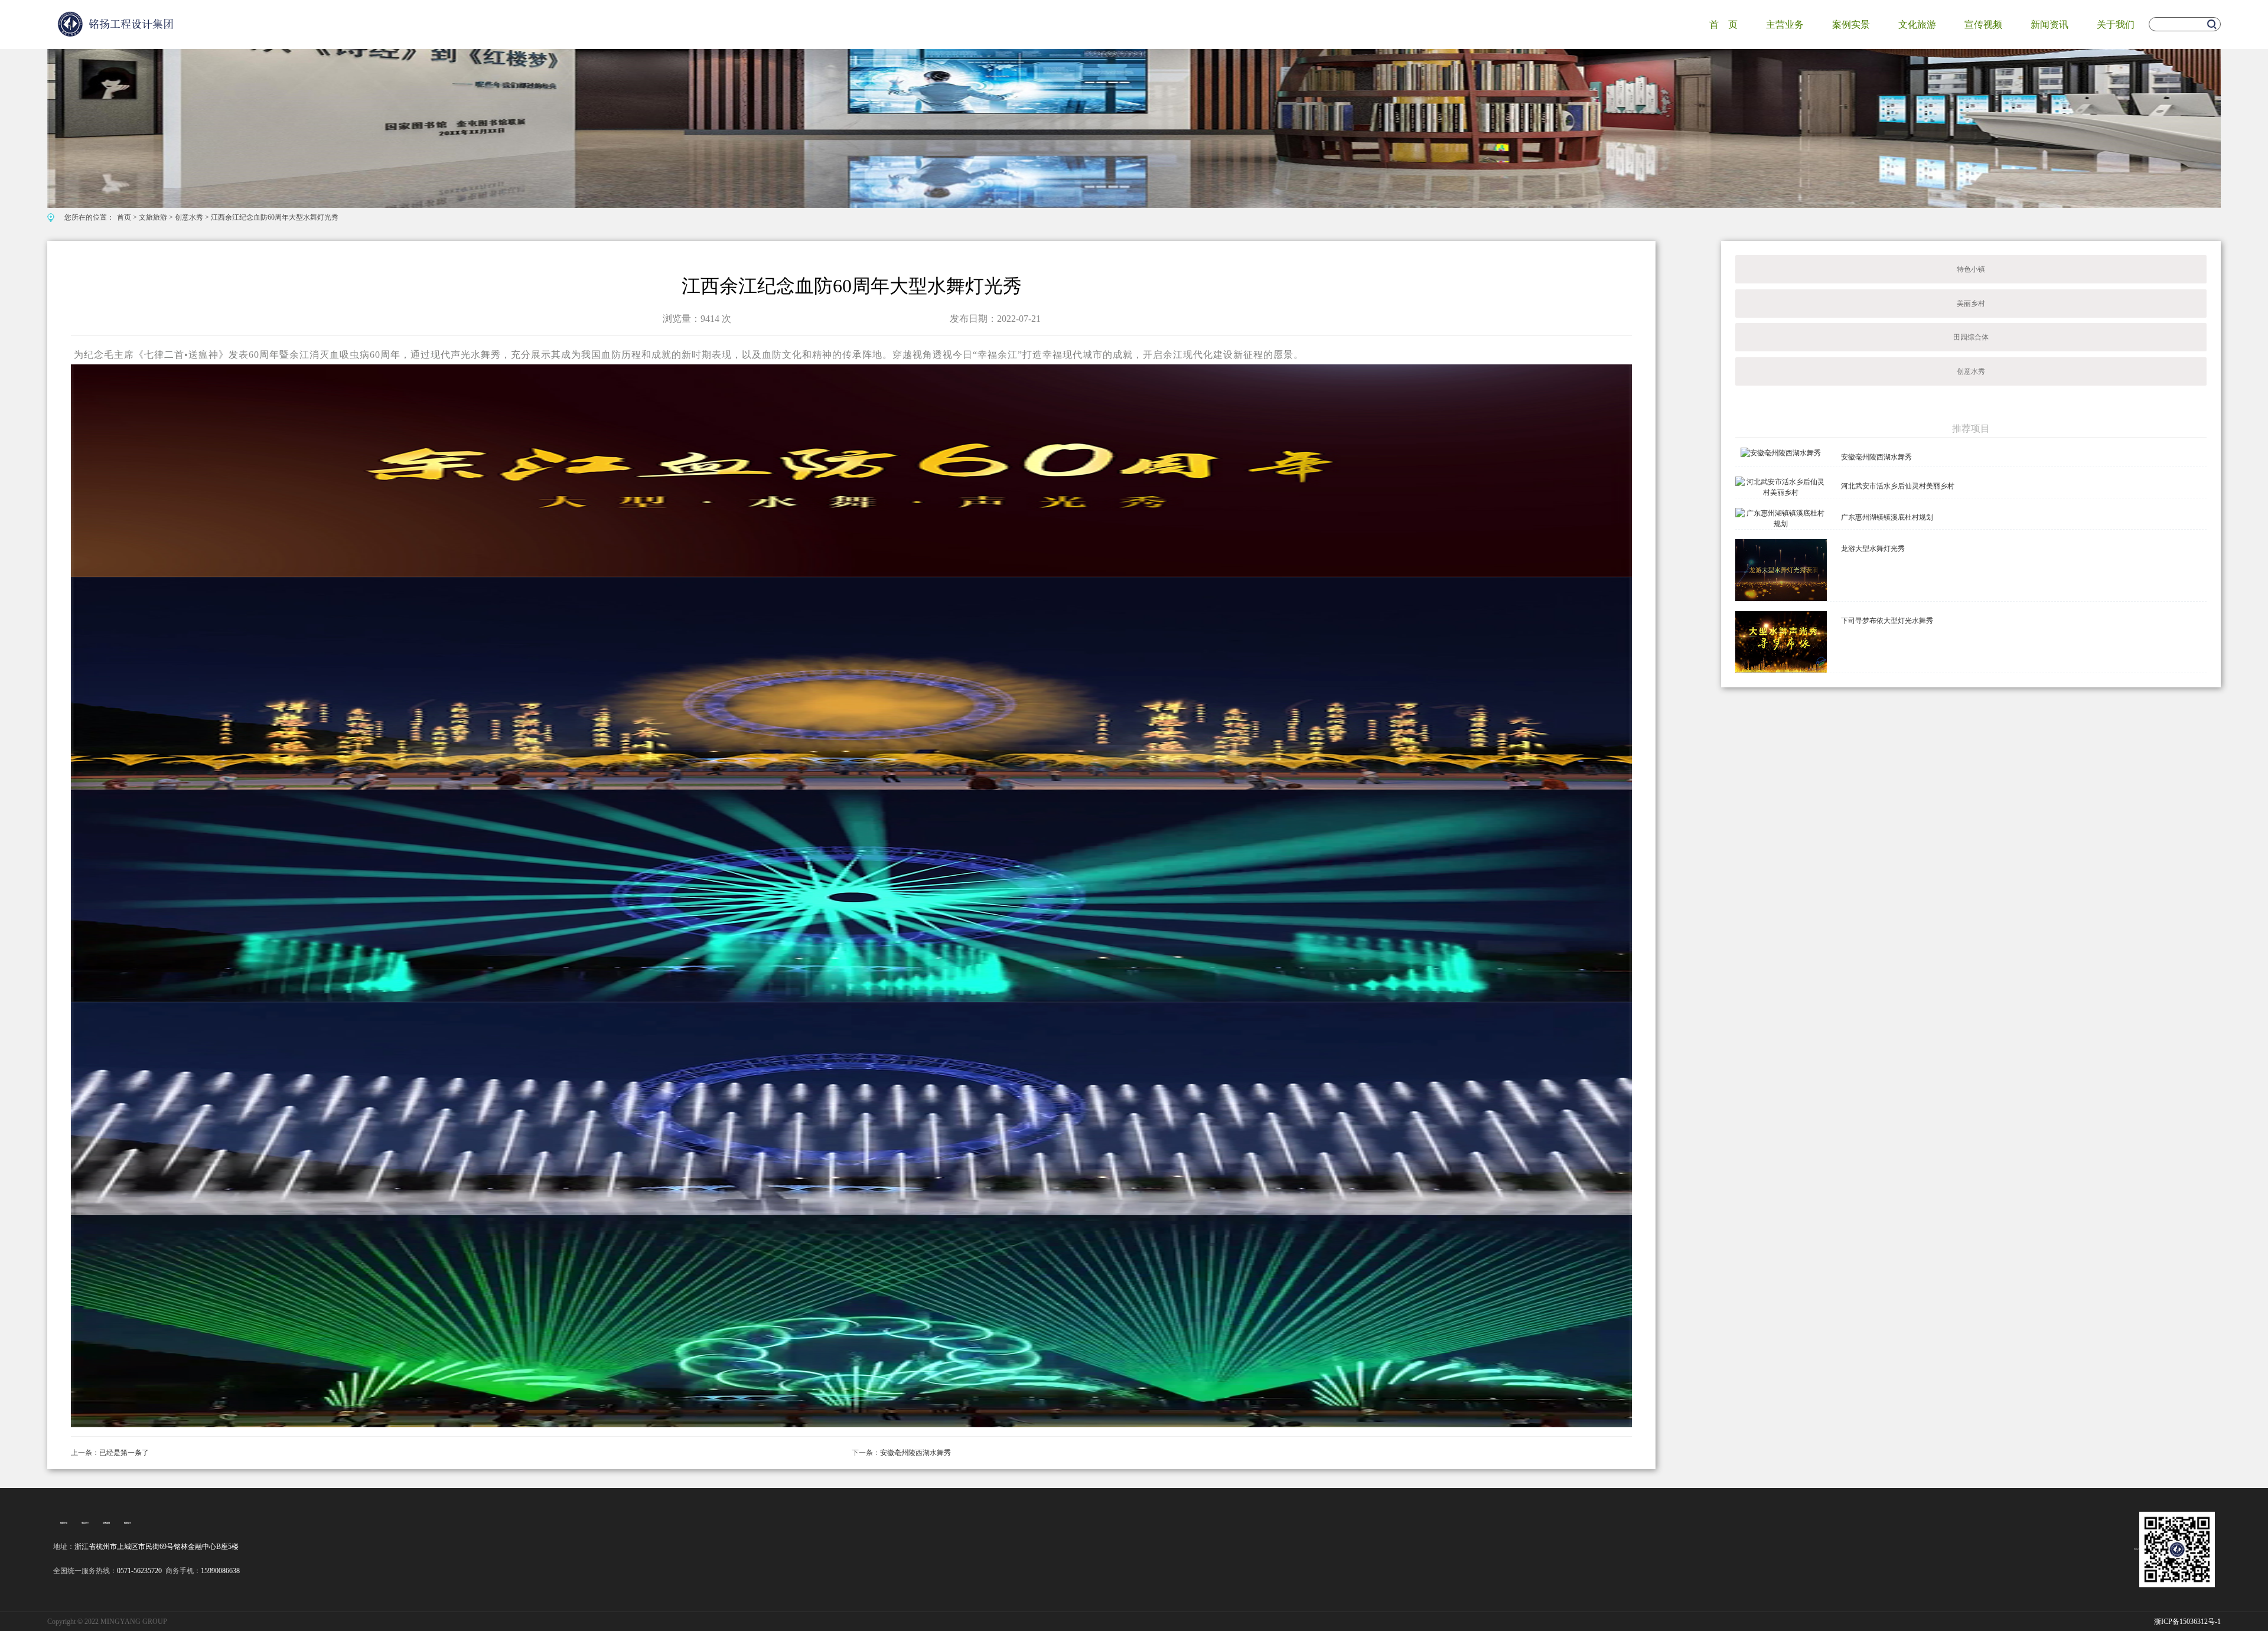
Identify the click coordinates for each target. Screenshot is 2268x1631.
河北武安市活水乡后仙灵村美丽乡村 (1898, 486)
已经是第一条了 (124, 1453)
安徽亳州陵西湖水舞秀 (915, 1453)
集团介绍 (64, 1523)
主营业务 (1785, 25)
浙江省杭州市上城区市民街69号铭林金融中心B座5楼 (157, 1547)
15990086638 (220, 1571)
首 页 (1723, 25)
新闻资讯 (2049, 25)
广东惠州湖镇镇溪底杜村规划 (1887, 517)
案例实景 (1851, 25)
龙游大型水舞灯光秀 (1873, 549)
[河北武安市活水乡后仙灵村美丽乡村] (1781, 487)
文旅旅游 (153, 217)
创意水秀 (189, 217)
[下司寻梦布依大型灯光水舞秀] (1781, 641)
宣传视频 (1983, 25)
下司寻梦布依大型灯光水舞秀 (1887, 621)
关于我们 (2116, 25)
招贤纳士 (128, 1523)
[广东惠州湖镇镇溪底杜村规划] (1781, 518)
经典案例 (106, 1523)
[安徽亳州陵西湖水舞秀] (1781, 452)
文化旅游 (1917, 25)
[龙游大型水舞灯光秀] (1781, 569)
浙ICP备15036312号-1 (2187, 1622)
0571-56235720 (139, 1571)
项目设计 (85, 1523)
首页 (124, 217)
